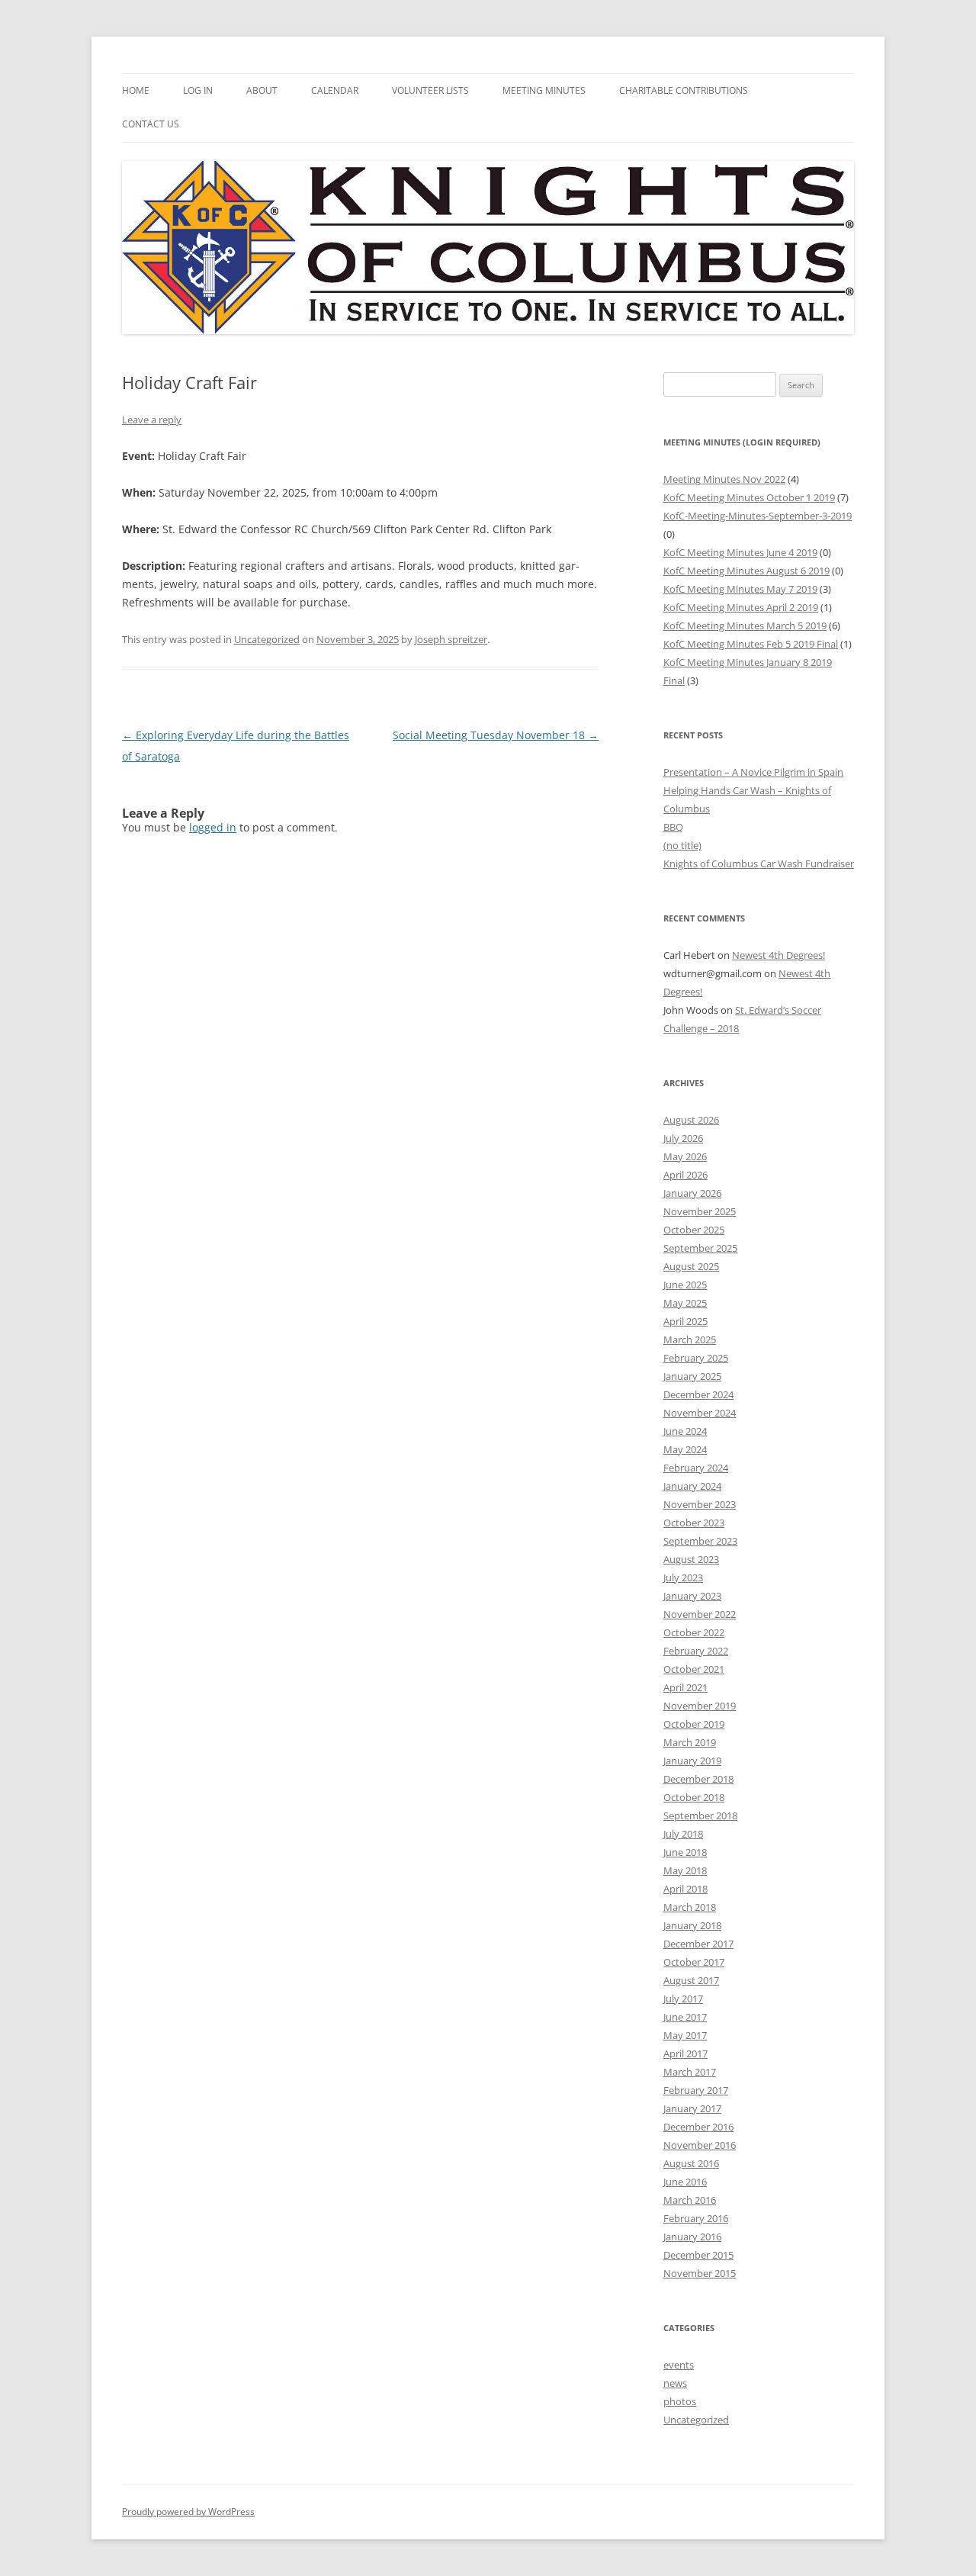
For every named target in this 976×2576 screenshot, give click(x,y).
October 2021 (694, 1669)
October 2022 (694, 1632)
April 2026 (685, 1175)
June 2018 (685, 1852)
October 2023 (694, 1523)
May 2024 (685, 1449)
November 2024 (700, 1413)
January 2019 (692, 1761)
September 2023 (700, 1541)
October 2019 (694, 1724)
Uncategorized (267, 639)
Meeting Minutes (544, 90)
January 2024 (692, 1486)
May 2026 (685, 1156)
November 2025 (700, 1211)
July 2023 (683, 1577)
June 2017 (685, 2017)
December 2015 (698, 2255)
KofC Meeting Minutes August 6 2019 (746, 571)
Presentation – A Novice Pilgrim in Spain (753, 772)
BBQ (673, 827)
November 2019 (700, 1706)
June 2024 (685, 1431)
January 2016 (692, 2237)
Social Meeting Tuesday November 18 (496, 735)
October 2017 (694, 1962)
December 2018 (698, 1779)
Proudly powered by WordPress (188, 2512)
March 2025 (690, 1339)
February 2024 (696, 1468)
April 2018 (685, 1889)
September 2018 (700, 1815)
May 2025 (685, 1303)
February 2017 (696, 2090)
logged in (213, 827)
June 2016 (685, 2182)
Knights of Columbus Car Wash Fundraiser (759, 863)
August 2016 (691, 2163)
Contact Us (151, 124)
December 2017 (698, 1944)
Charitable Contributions (684, 90)
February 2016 (696, 2218)
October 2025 (694, 1230)
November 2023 (700, 1504)
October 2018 (694, 1797)
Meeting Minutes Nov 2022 (724, 479)
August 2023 (691, 1559)
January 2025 (692, 1376)
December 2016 (698, 2127)
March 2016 (690, 2200)
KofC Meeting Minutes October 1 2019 (749, 497)
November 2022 (700, 1614)
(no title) (682, 845)
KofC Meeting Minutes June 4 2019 (740, 552)
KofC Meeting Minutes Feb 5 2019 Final (751, 644)
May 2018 (685, 1870)
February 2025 (696, 1358)
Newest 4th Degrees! (779, 955)
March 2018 (690, 1907)
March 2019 (690, 1742)
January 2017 (692, 2108)
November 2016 (700, 2145)
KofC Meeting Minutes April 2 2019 (741, 607)
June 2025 (685, 1285)
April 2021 (685, 1687)
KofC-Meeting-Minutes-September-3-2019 (758, 516)
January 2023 (692, 1596)
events (679, 2365)
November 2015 (700, 2273)
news (675, 2383)
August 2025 (691, 1266)
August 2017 (691, 1980)
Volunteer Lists (430, 90)
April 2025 (685, 1321)
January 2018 (692, 1925)
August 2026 (691, 1120)
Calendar (335, 90)
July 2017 (683, 1999)
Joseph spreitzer (451, 639)
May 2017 (685, 2035)
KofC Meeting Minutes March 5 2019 (745, 626)
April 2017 (685, 2053)
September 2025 (700, 1248)
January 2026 (692, 1193)
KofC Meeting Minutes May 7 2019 (740, 589)
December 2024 (698, 1394)
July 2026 (683, 1138)
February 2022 (696, 1651)
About (262, 90)
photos (680, 2401)
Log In (198, 90)
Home (136, 90)
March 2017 (690, 2072)
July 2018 (683, 1834)
